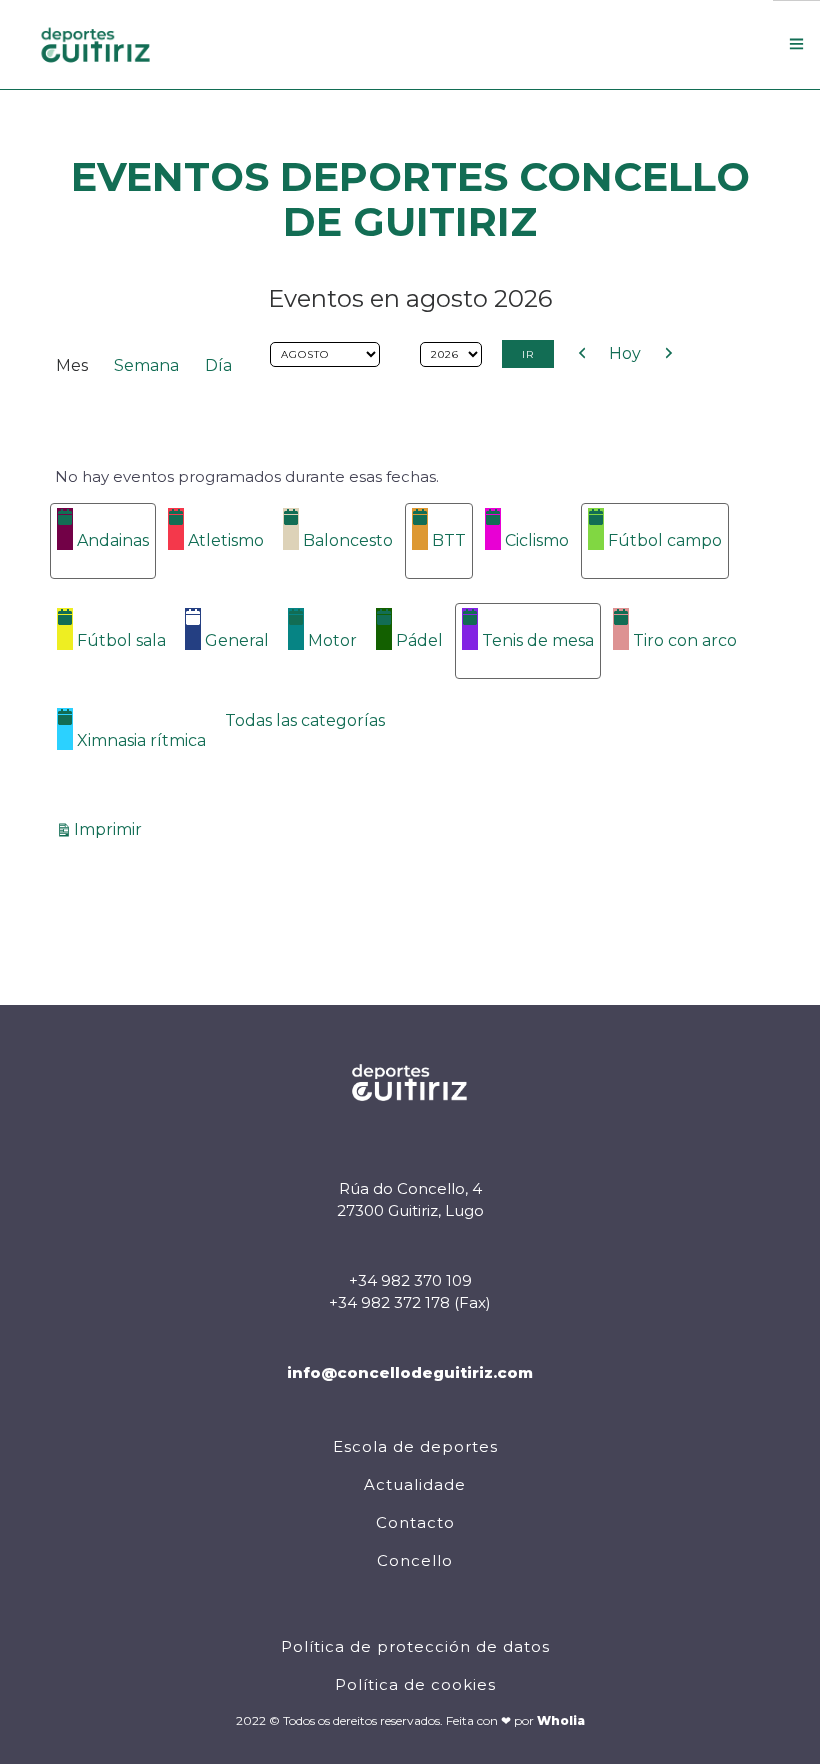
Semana (146, 365)
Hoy (625, 353)
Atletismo (226, 540)
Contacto (415, 1522)
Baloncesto (348, 540)
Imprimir (111, 829)
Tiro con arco (685, 640)
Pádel (419, 640)
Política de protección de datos (415, 1646)
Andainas (113, 540)
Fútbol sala (121, 640)
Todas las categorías (305, 720)
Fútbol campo (665, 540)
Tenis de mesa (538, 640)
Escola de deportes (415, 1446)
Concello (415, 1560)
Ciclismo (537, 540)
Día (218, 365)
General (237, 640)
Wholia (561, 1720)
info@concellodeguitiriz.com (410, 1372)
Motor (332, 640)
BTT (449, 540)
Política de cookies (415, 1684)
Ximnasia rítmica (141, 740)
